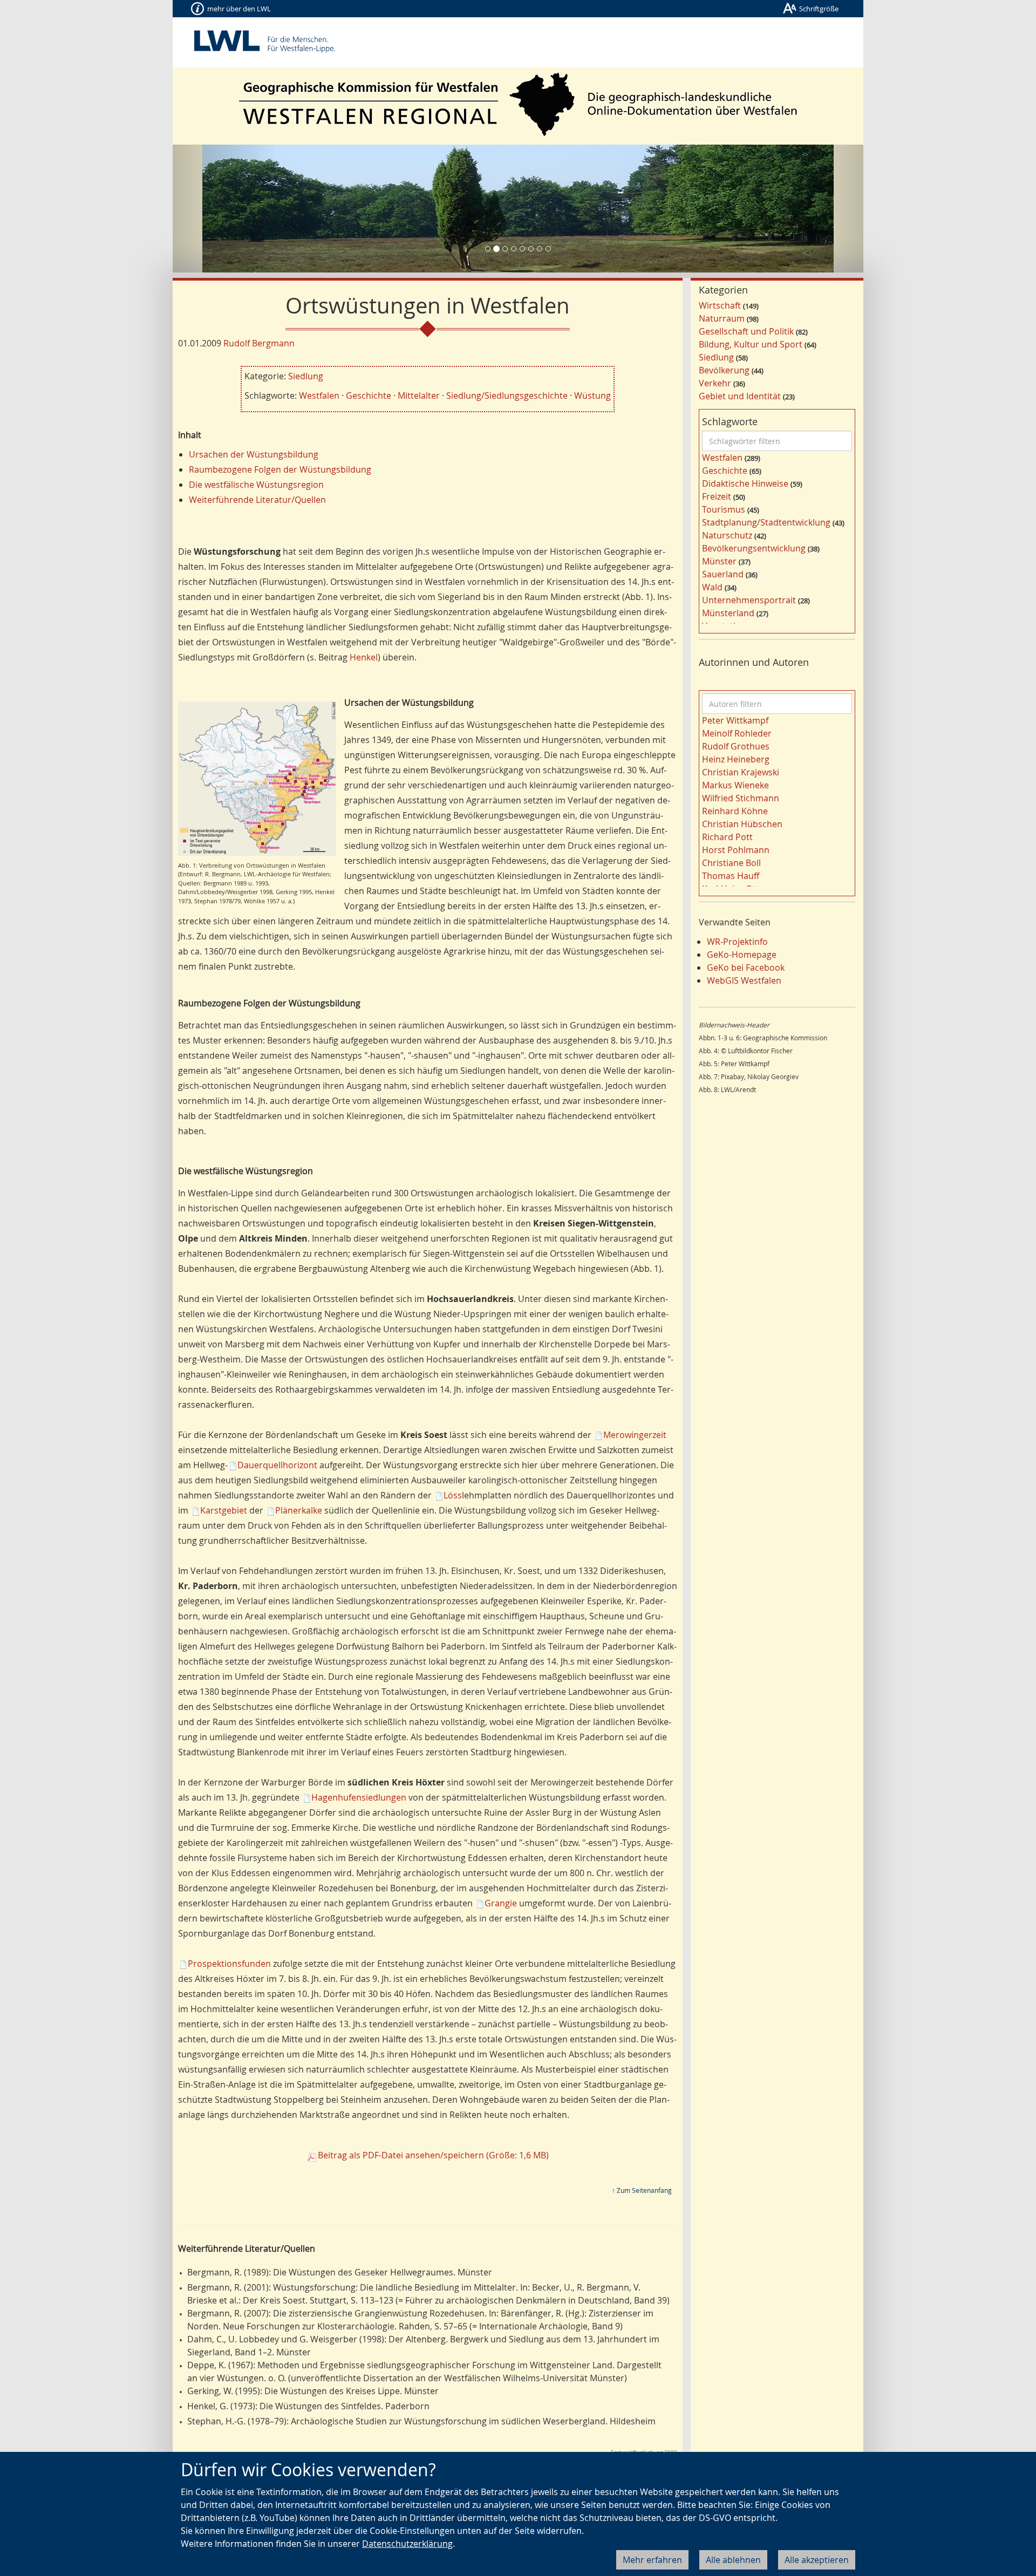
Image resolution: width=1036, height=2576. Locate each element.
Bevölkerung (724, 370)
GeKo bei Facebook (746, 967)
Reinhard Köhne (735, 811)
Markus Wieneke (735, 785)
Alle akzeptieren (817, 2560)
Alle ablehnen (733, 2560)
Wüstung (592, 396)
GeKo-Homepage (742, 955)
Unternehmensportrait (749, 600)
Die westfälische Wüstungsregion (256, 485)
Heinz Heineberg (736, 759)
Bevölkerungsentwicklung (754, 548)
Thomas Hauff (731, 876)
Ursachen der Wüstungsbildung (254, 454)
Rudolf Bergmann (259, 343)
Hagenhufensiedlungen (359, 1797)
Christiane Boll (731, 863)
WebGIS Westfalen (744, 980)
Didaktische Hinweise (745, 483)
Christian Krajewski (741, 772)
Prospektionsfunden (229, 1964)
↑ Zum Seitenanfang (642, 2190)
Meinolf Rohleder (737, 733)
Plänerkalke (299, 1510)
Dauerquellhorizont (277, 1465)
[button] (224, 209)
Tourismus (724, 509)
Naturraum (722, 318)
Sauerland (723, 574)
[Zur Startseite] (518, 104)
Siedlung (306, 376)
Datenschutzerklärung (407, 2544)
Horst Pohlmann (736, 850)
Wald (712, 587)
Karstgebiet (224, 1510)
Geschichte (369, 396)
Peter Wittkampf (735, 720)
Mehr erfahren (652, 2560)
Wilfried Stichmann (741, 798)
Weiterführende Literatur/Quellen (257, 500)
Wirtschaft (720, 305)
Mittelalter (419, 396)
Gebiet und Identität (740, 396)
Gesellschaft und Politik (746, 331)
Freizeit (717, 496)
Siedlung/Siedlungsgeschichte (507, 396)
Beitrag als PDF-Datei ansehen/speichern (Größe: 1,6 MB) (433, 2155)
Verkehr (715, 383)
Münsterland (728, 613)
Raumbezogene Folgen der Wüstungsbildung (280, 469)
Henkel (364, 657)
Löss (453, 1495)
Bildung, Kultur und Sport (751, 344)
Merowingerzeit (635, 1435)
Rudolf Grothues (736, 746)
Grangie (501, 1903)
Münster (719, 561)
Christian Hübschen (742, 824)
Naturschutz (727, 535)
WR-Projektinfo (737, 942)
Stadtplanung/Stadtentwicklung (766, 522)
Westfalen (319, 396)
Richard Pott (727, 837)
